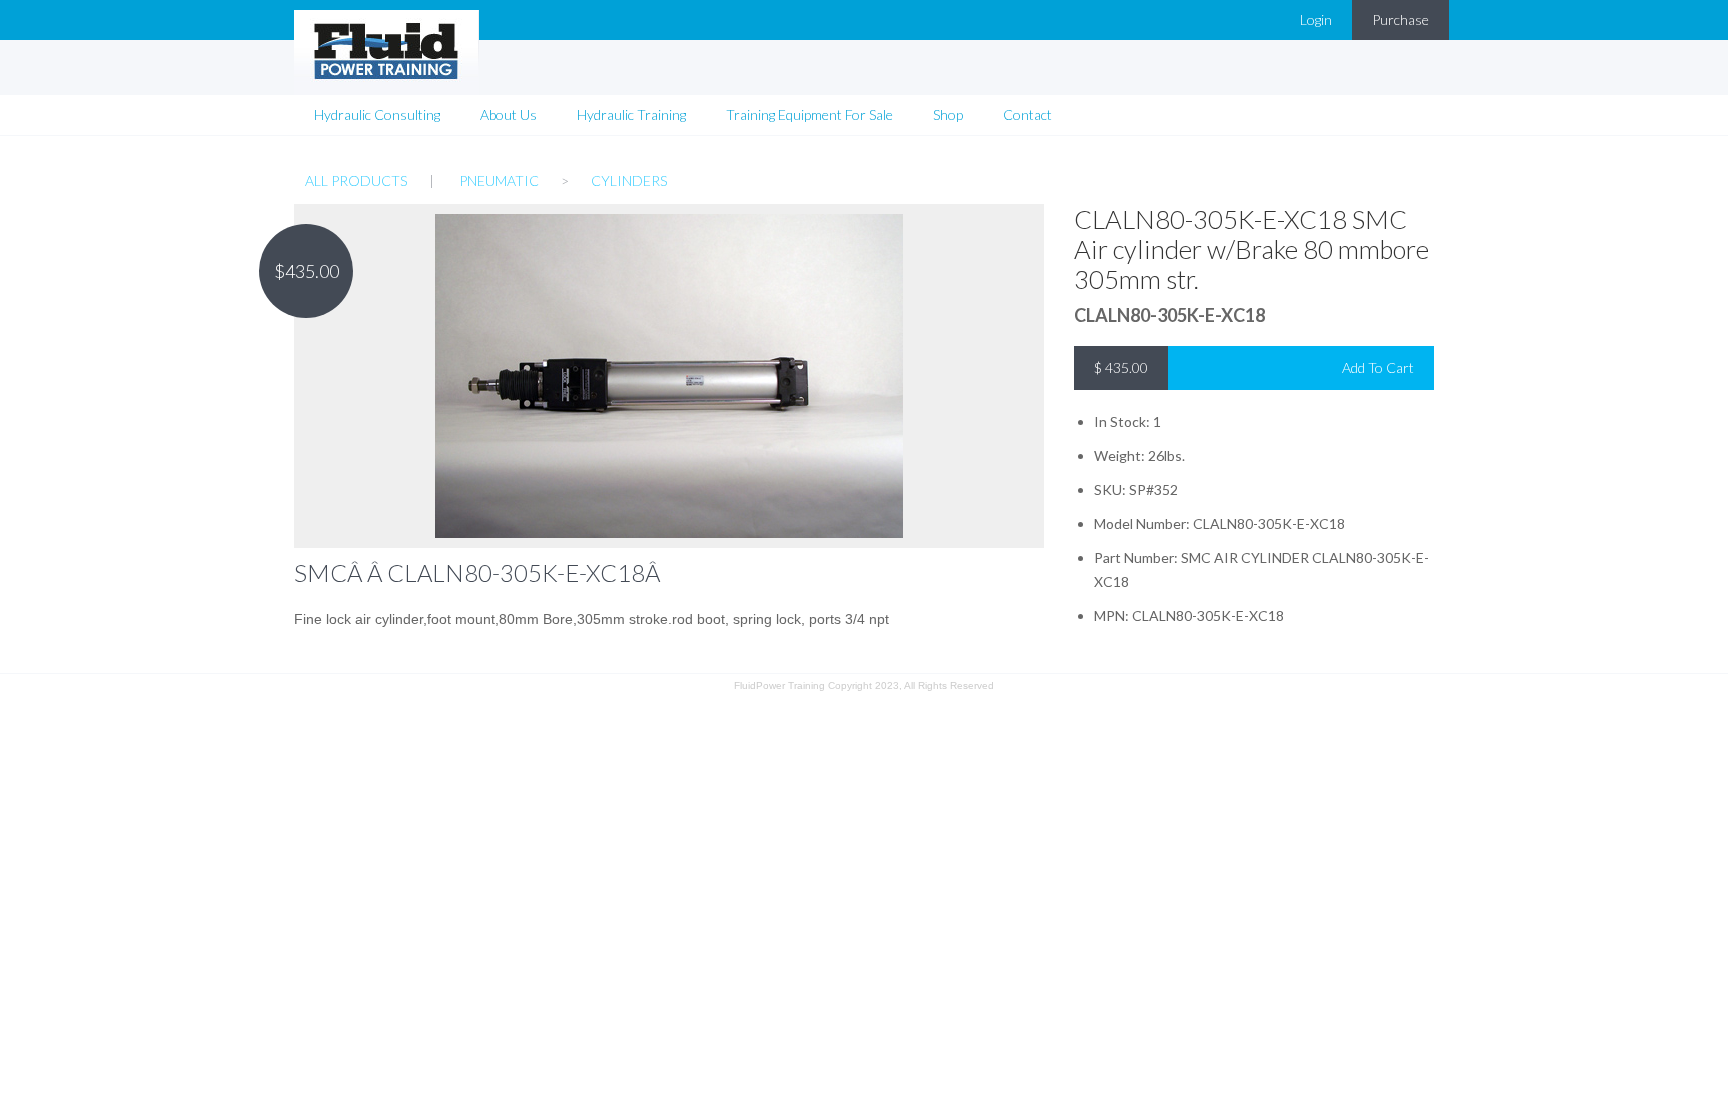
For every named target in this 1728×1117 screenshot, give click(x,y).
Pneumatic (499, 180)
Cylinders (629, 180)
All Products (356, 180)
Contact (1027, 114)
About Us (508, 114)
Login (1316, 19)
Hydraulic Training (631, 114)
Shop (948, 114)
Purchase (1400, 19)
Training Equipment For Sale (809, 114)
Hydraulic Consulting (377, 114)
